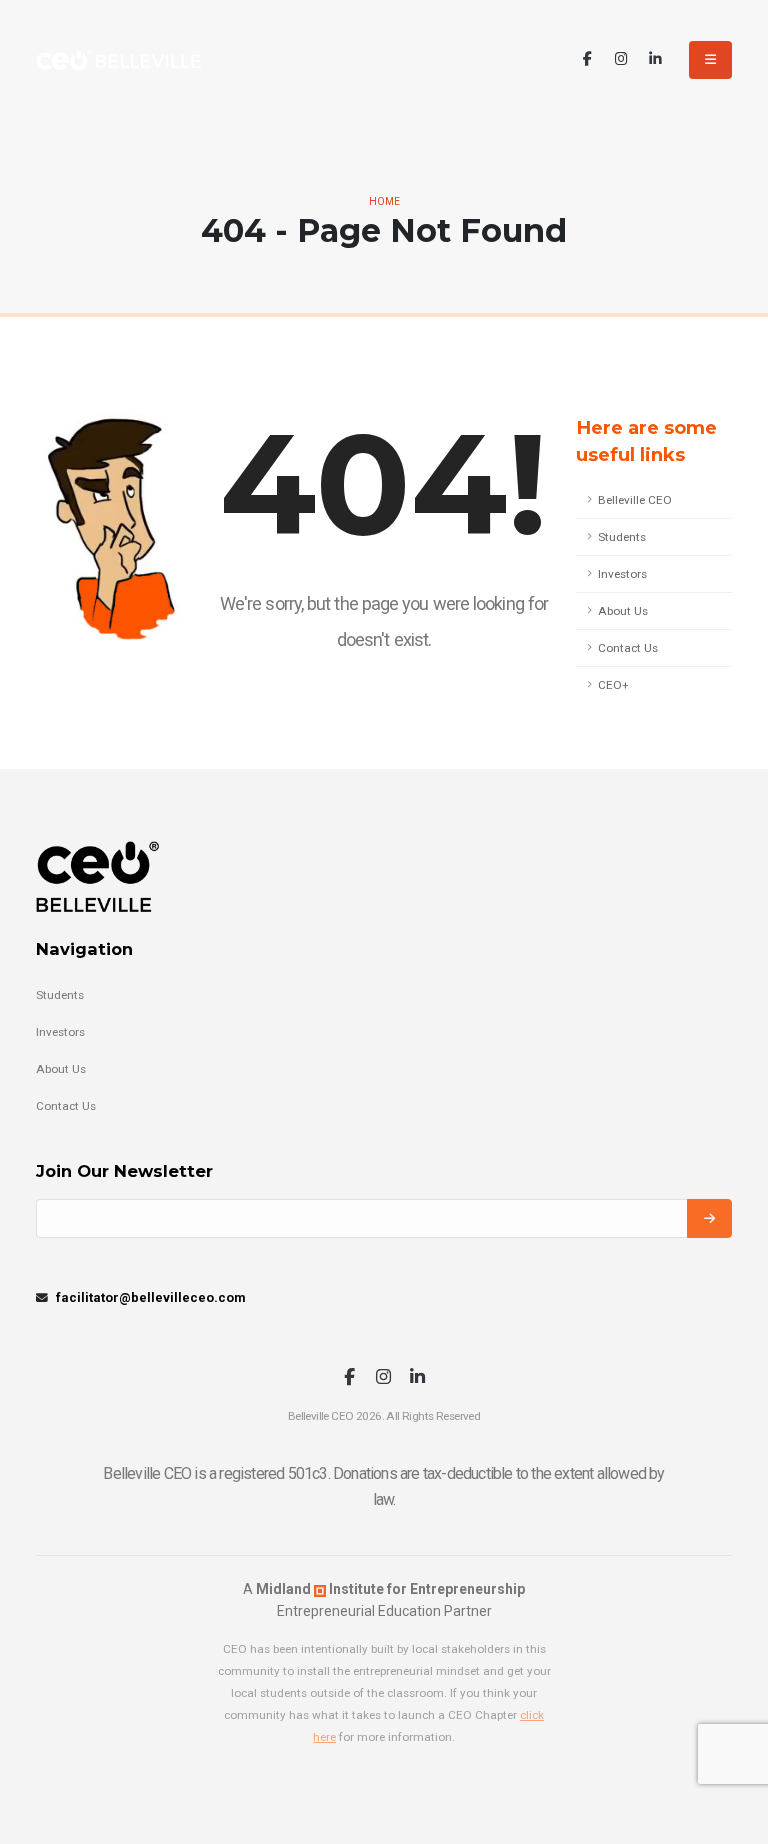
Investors (622, 574)
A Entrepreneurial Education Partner (384, 1600)
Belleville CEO (635, 500)
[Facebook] (587, 59)
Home (384, 201)
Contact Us (628, 648)
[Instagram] (621, 59)
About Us (623, 611)
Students (622, 537)
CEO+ (613, 685)
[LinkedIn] (655, 59)
